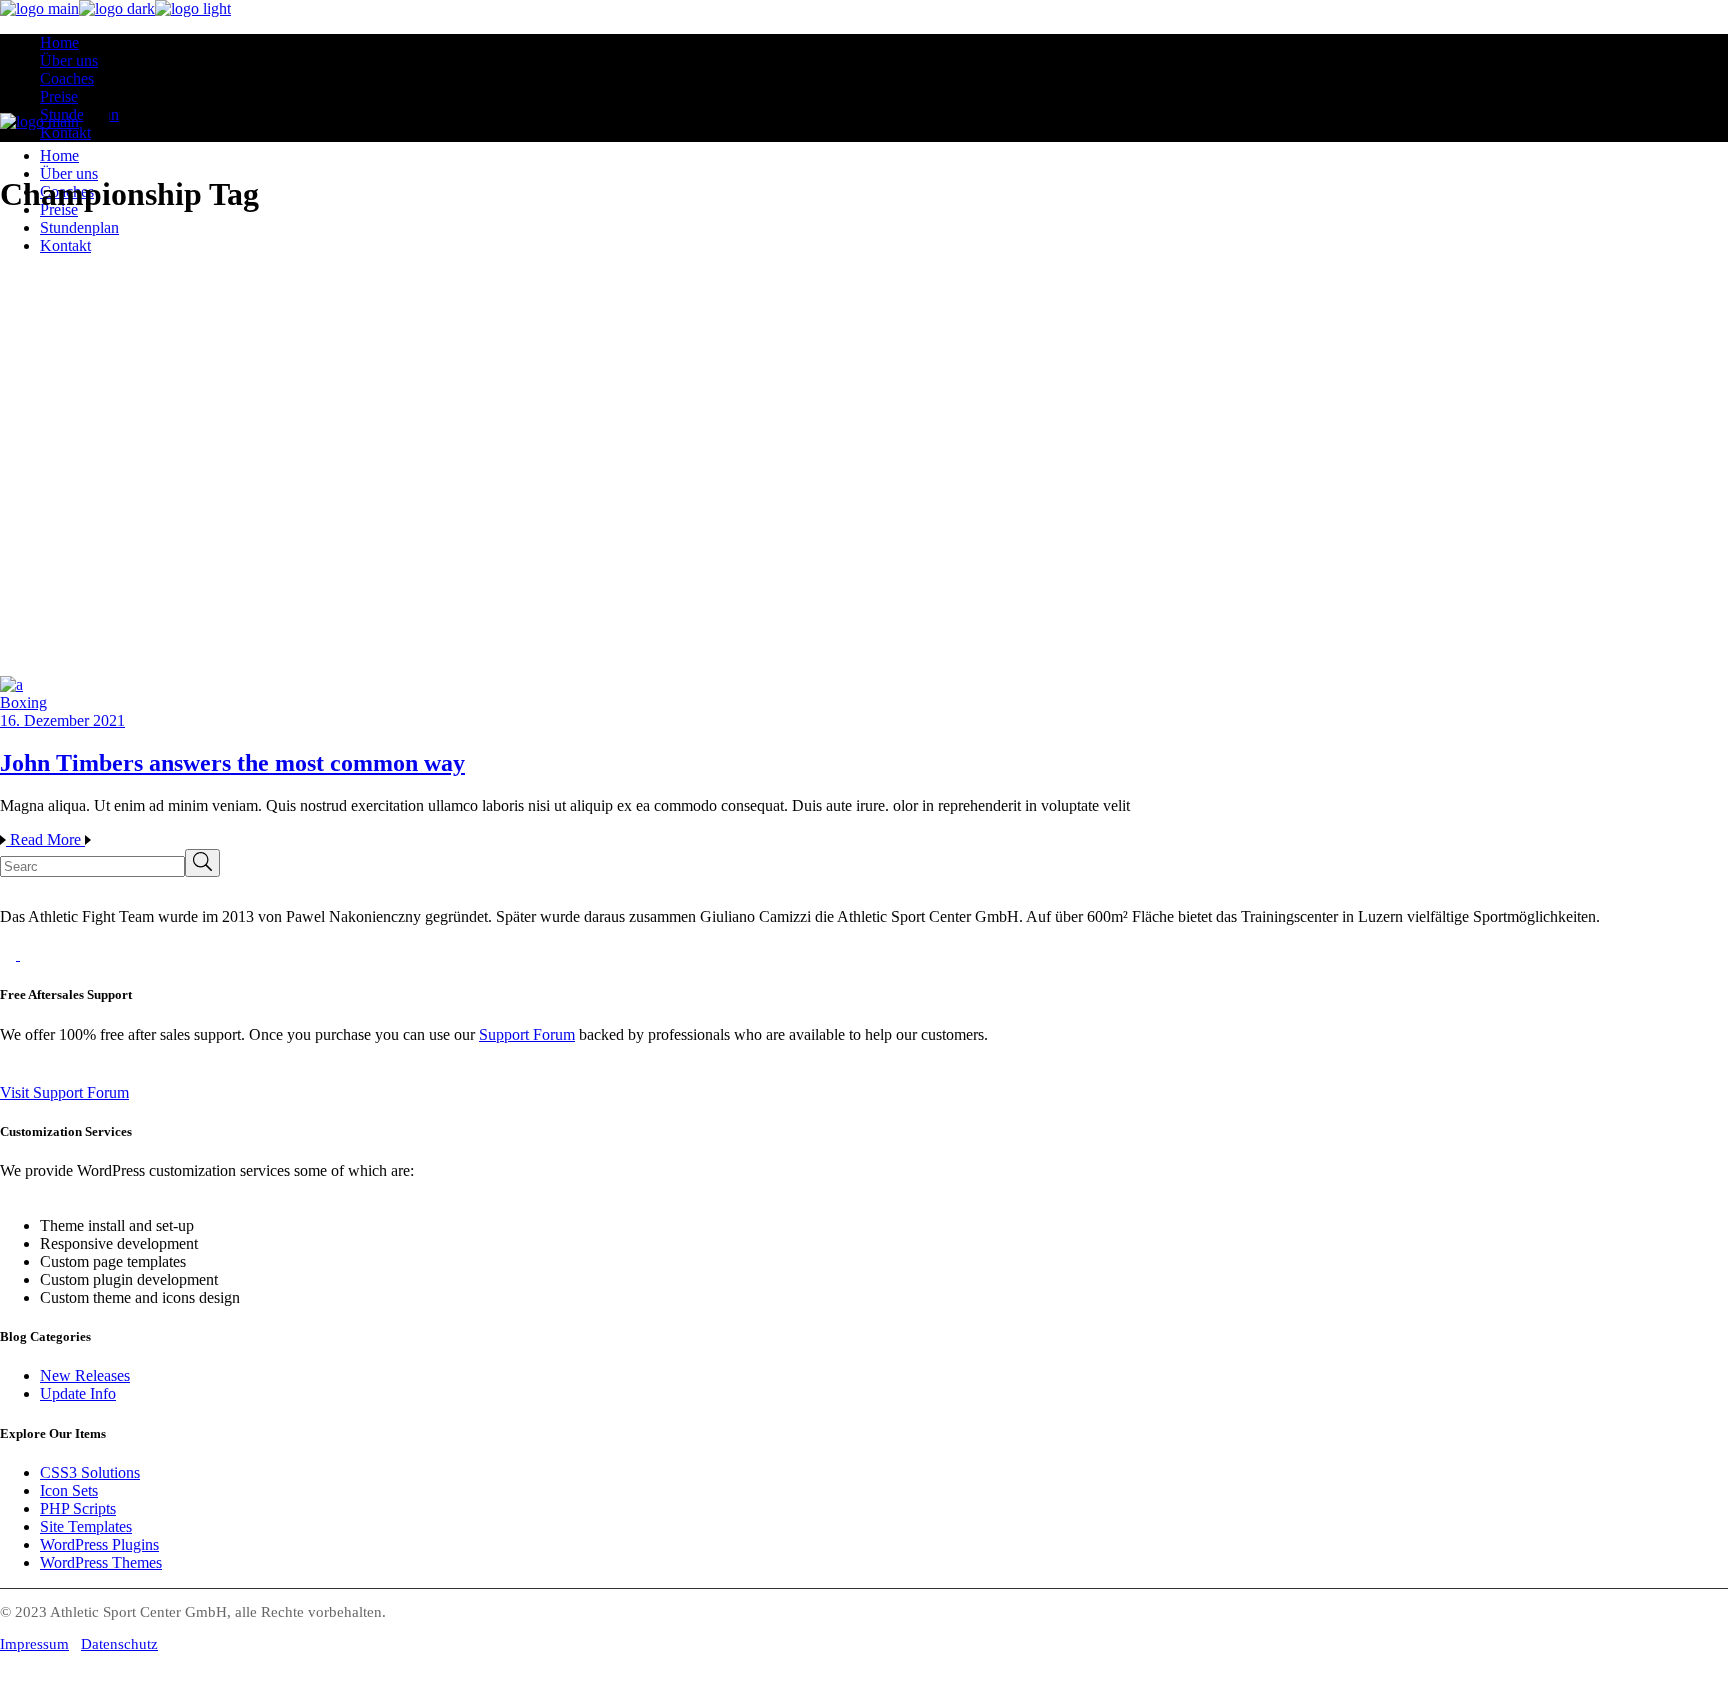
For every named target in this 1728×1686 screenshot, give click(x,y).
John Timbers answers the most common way (232, 763)
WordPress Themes (101, 1562)
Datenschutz (119, 1644)
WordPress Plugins (99, 1544)
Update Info (78, 1393)
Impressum (34, 1644)
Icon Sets (69, 1490)
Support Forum (527, 1034)
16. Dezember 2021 (62, 720)
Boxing (23, 702)
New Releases (85, 1375)
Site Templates (86, 1526)
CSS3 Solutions (90, 1472)
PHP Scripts (78, 1508)
